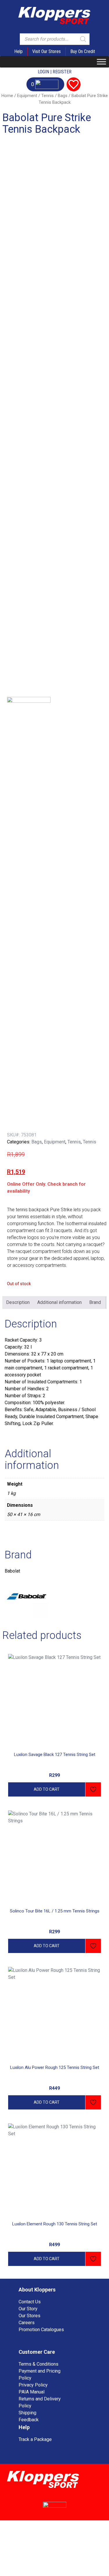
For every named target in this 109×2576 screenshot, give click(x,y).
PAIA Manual (32, 2392)
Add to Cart (47, 1789)
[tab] (18, 1302)
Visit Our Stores (47, 51)
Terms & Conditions (39, 2364)
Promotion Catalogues (41, 2330)
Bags (63, 96)
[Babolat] (29, 914)
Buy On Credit (83, 51)
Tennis (48, 96)
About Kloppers (37, 2290)
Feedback (29, 2420)
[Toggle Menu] (101, 62)
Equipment (27, 96)
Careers (27, 2323)
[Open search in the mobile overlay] (55, 39)
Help (18, 51)
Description (18, 1302)
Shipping (27, 2413)
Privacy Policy (33, 2385)
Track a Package (35, 2439)
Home (7, 96)
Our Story (28, 2309)
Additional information (59, 1302)
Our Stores (30, 2316)
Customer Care (37, 2352)
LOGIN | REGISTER (55, 72)
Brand (95, 1302)
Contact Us (30, 2302)
